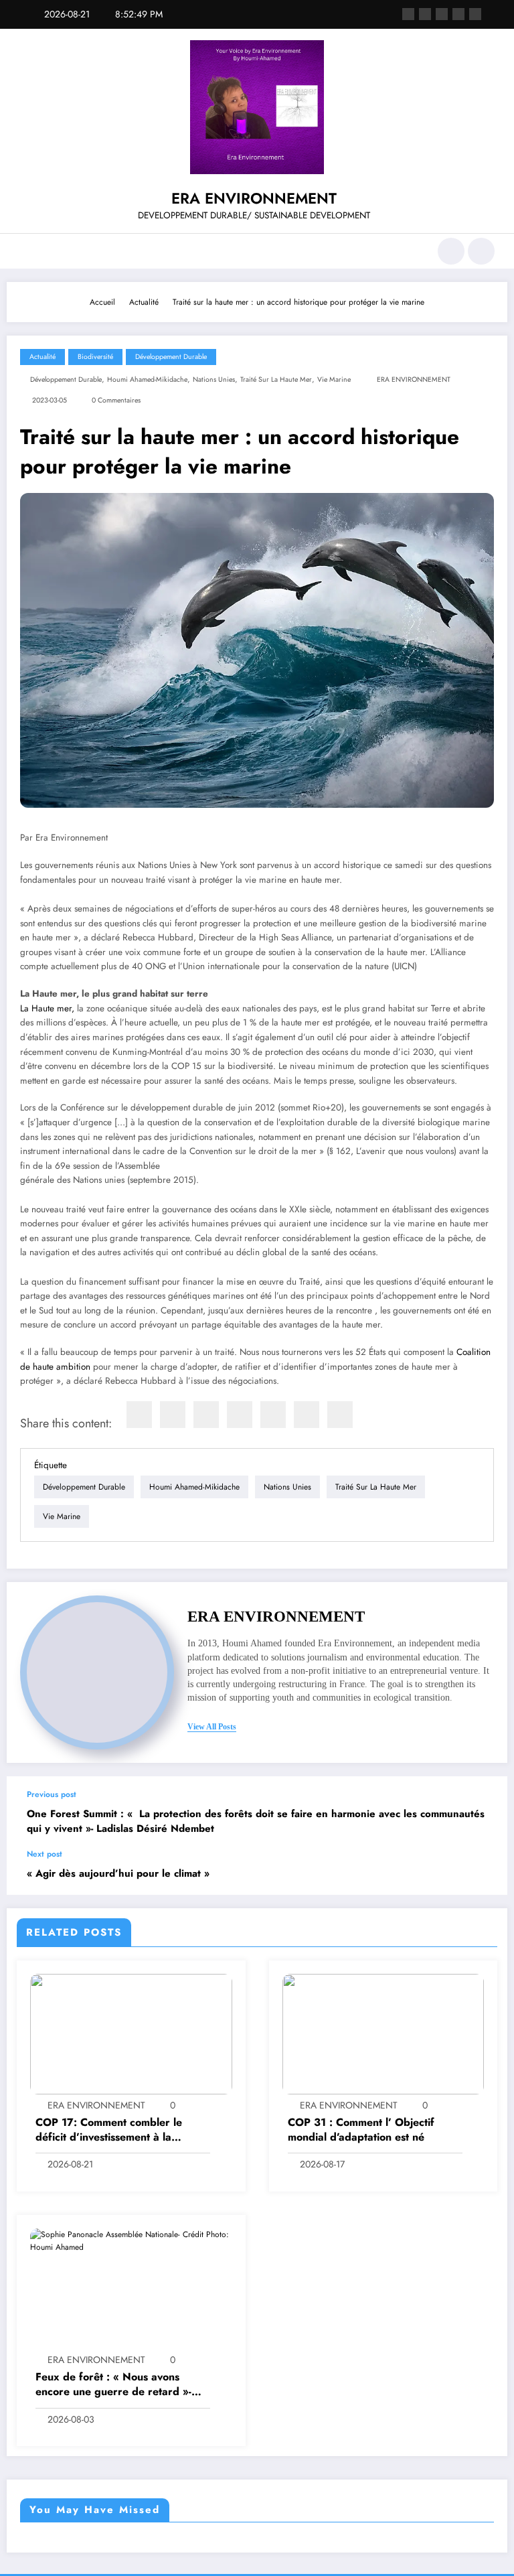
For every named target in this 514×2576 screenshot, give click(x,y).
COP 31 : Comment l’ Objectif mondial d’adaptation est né (361, 2130)
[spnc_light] (481, 251)
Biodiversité (95, 357)
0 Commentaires (116, 400)
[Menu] (26, 251)
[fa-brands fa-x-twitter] (425, 14)
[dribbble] (442, 14)
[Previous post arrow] (483, 1812)
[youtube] (475, 14)
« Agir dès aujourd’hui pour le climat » (118, 1874)
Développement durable (171, 357)
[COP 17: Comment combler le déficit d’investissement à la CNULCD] (131, 2033)
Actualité (42, 357)
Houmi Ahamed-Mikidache (147, 379)
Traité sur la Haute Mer (276, 379)
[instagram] (458, 14)
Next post (45, 1854)
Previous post (52, 1794)
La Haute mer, (47, 1008)
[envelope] (240, 1415)
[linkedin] (206, 1415)
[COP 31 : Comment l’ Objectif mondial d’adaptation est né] (383, 2033)
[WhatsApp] (307, 1415)
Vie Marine (334, 379)
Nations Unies (214, 379)
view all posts (212, 1727)
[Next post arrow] (483, 1872)
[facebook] (139, 1415)
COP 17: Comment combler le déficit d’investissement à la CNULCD (109, 2130)
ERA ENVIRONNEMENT (254, 198)
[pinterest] (273, 1415)
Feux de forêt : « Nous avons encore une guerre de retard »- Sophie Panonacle (113, 2385)
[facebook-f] (408, 14)
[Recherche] (451, 251)
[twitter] (173, 1415)
